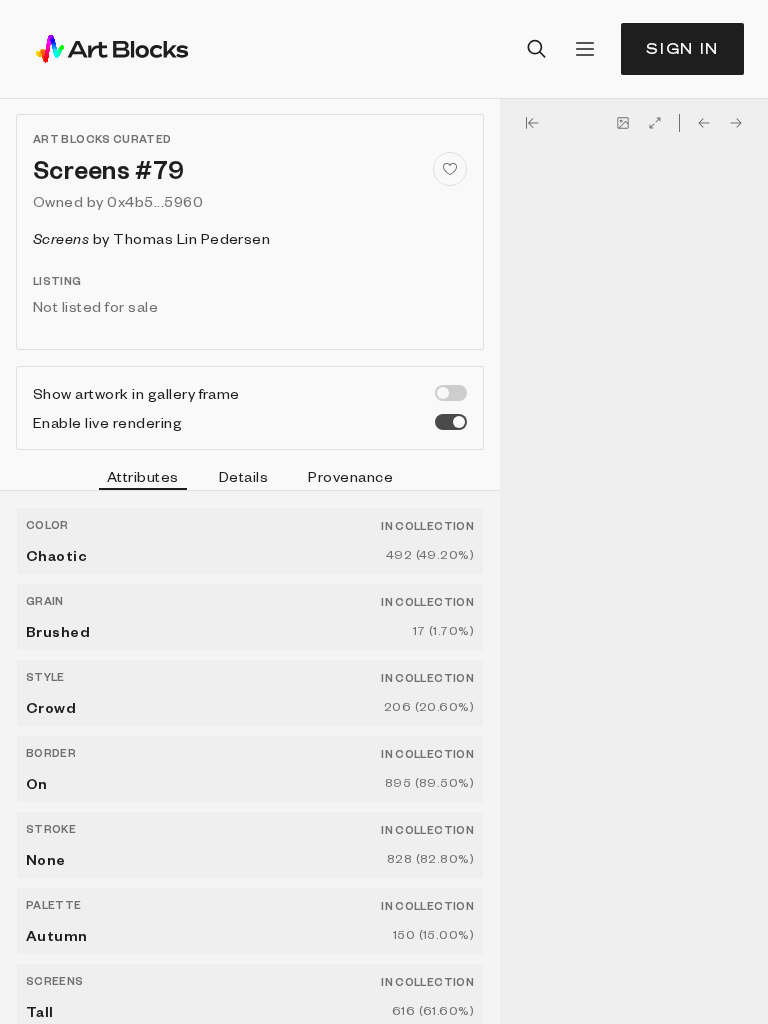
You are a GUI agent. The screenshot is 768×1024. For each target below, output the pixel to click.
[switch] (451, 393)
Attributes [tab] (143, 476)
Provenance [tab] (350, 476)
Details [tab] (243, 476)
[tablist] (250, 479)
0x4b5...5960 (155, 201)
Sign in (682, 48)
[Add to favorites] (450, 169)
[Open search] (537, 49)
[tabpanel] (250, 757)
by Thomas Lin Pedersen (151, 238)
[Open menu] (585, 49)
